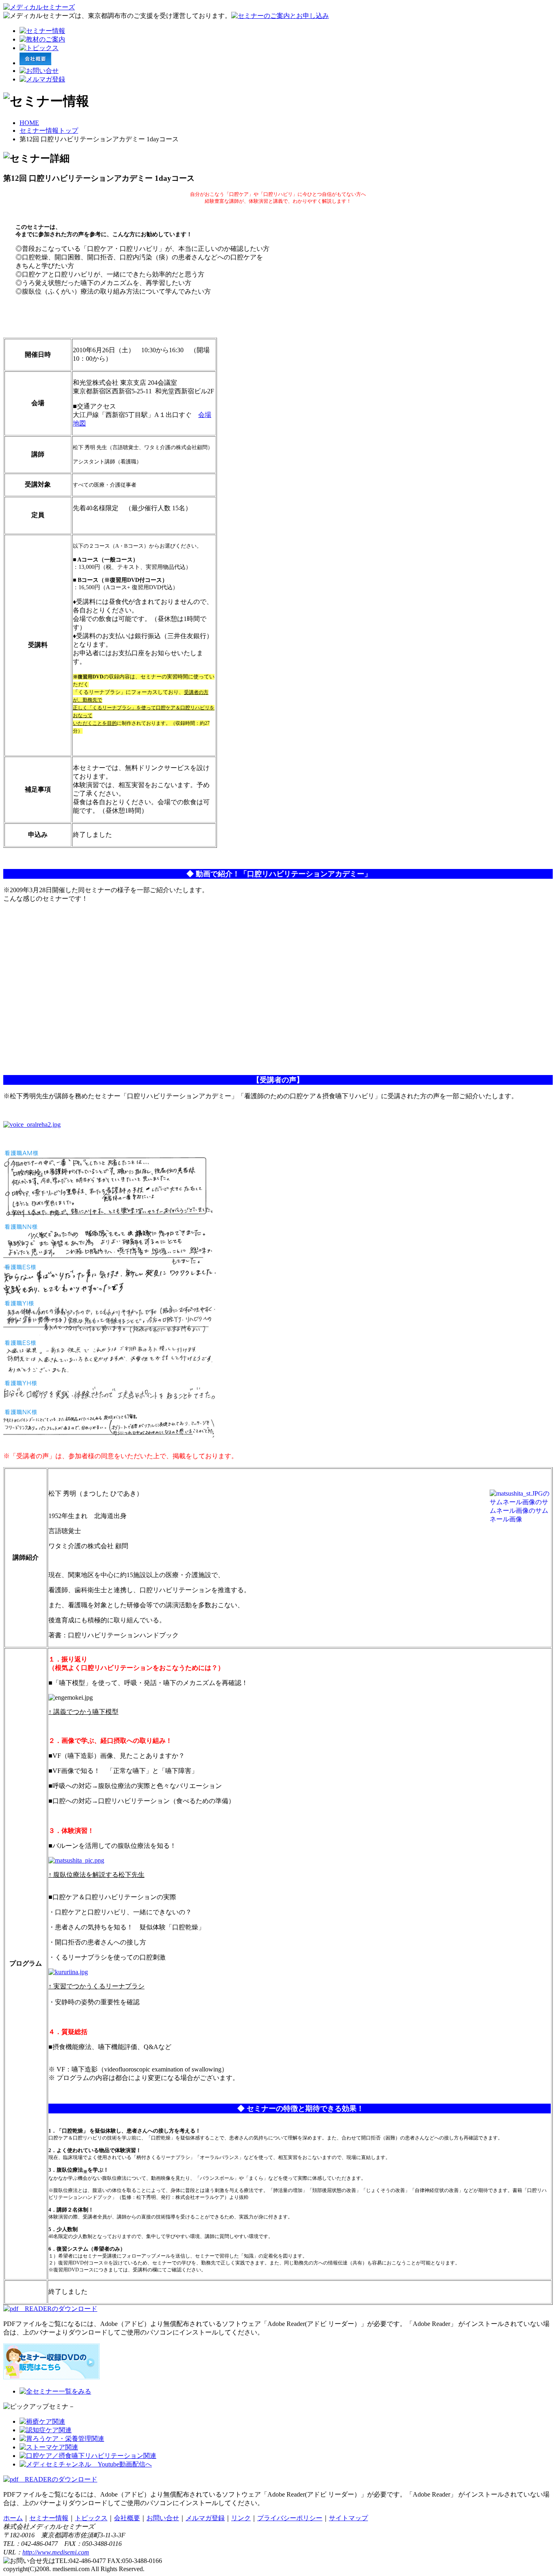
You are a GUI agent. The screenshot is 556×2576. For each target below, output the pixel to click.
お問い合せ (163, 2518)
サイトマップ (348, 2518)
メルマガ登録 (205, 2518)
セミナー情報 (49, 2518)
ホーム (13, 2518)
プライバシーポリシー (290, 2518)
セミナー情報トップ (49, 131)
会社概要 (127, 2518)
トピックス (91, 2518)
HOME (29, 123)
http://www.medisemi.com (56, 2552)
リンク (241, 2518)
